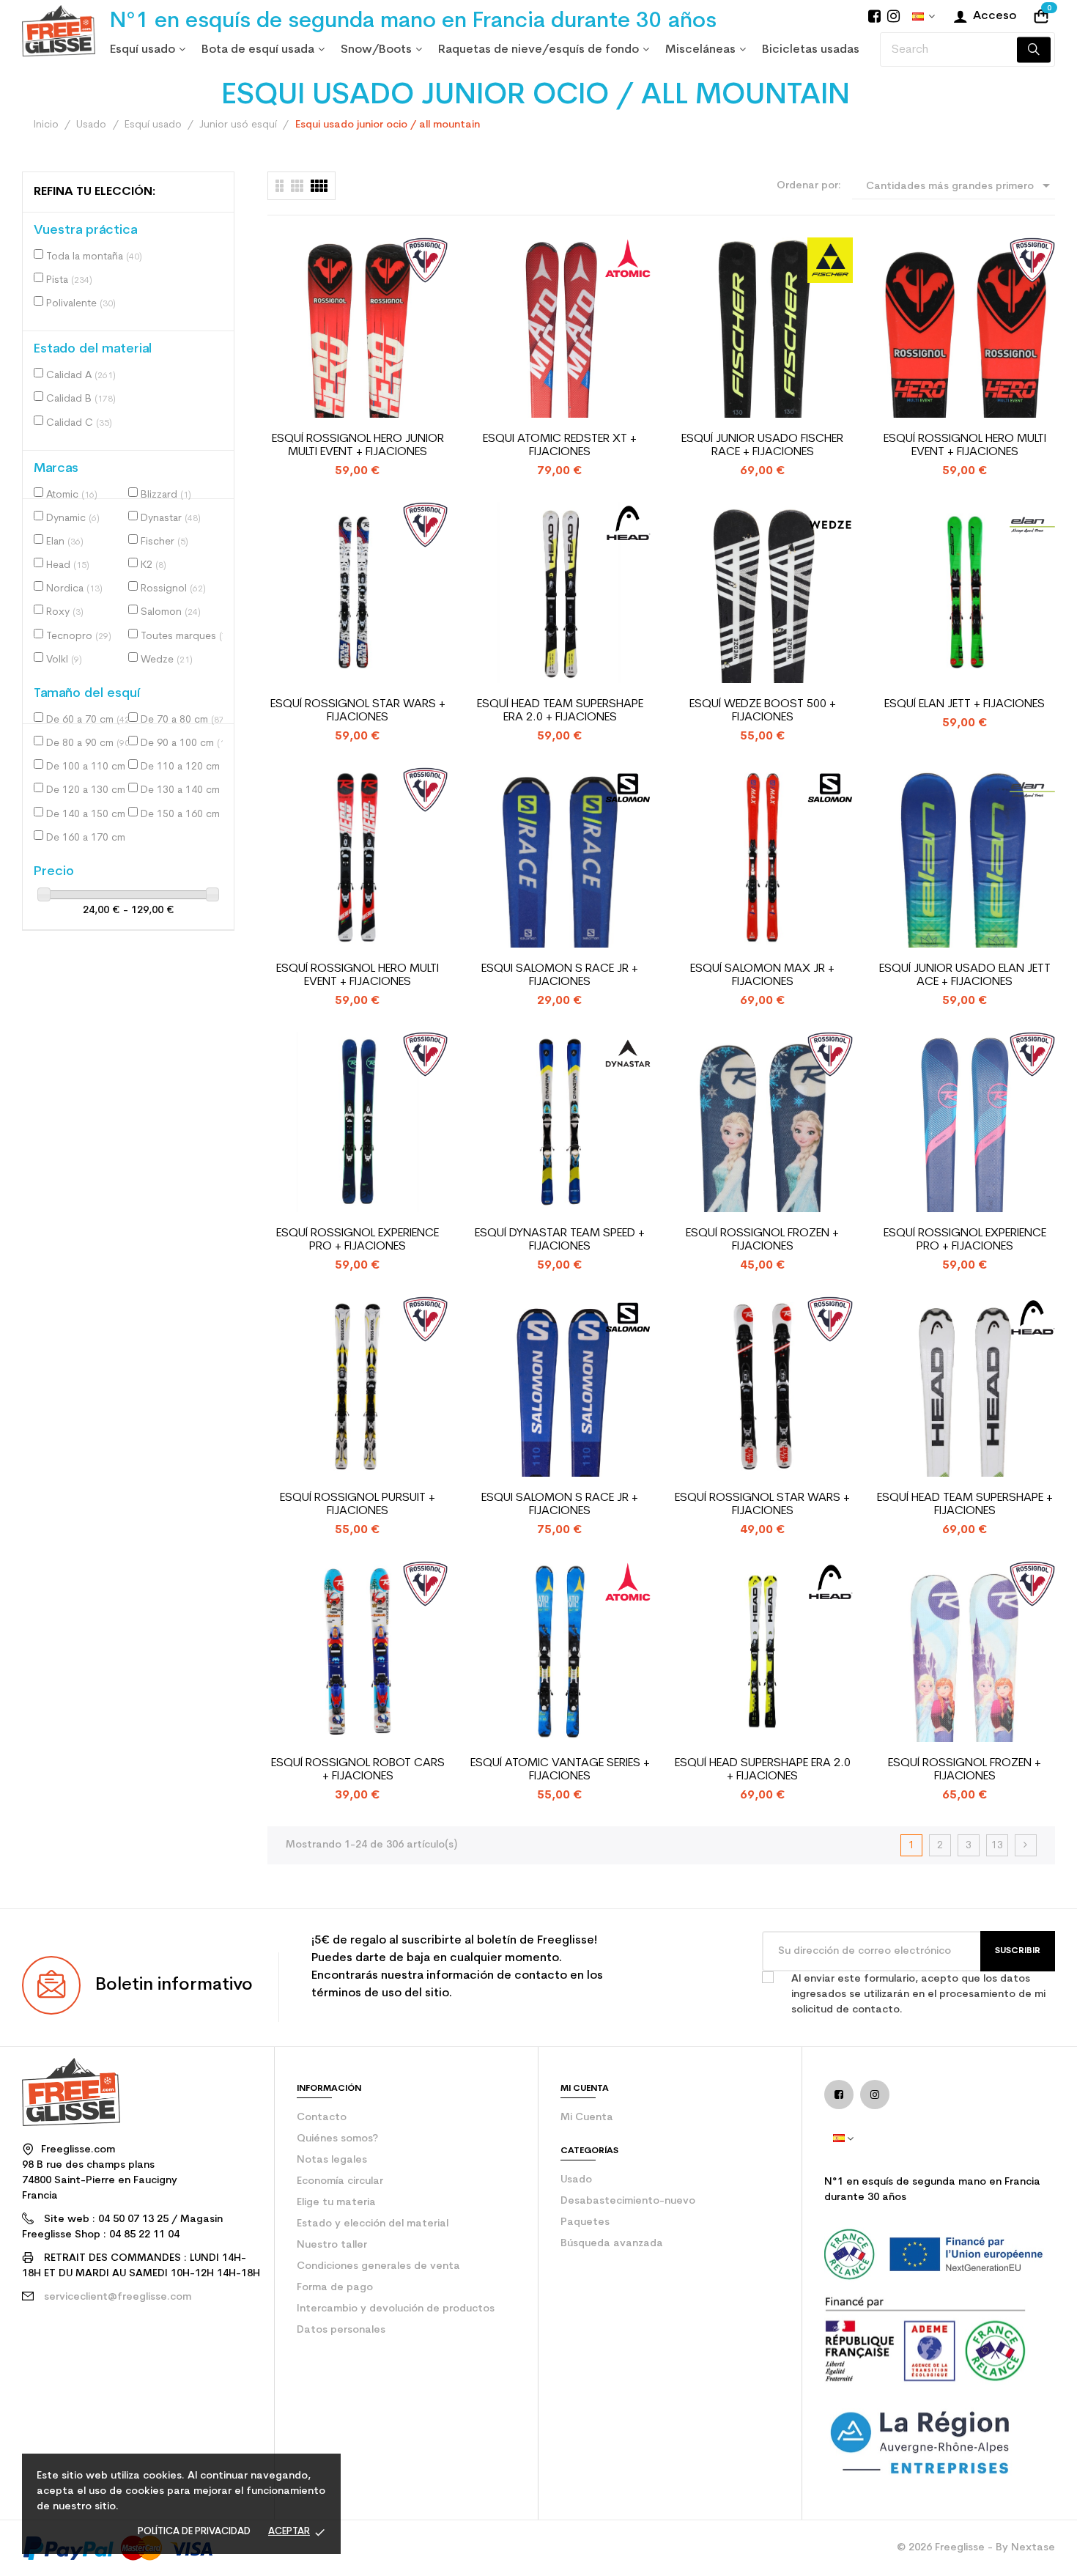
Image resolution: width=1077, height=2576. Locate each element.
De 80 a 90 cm (89, 743)
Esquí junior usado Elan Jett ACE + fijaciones (965, 975)
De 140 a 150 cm (90, 815)
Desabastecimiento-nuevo (628, 2201)
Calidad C (79, 423)
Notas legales (332, 2160)
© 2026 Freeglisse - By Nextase (976, 2548)
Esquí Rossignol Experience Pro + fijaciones (358, 1240)
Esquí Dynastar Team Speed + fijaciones (560, 1240)
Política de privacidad (194, 2532)
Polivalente (81, 304)
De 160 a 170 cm (90, 838)
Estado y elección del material (373, 2224)
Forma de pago (335, 2288)
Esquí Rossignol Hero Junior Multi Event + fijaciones (358, 446)
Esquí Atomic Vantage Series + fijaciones (560, 1770)
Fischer (164, 542)
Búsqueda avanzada (612, 2244)
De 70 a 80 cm (184, 720)
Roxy (65, 612)
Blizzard (166, 495)
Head (68, 565)
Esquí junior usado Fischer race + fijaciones (762, 446)
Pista (69, 280)
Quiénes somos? (337, 2139)
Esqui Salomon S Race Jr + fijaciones (560, 975)
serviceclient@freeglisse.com (118, 2297)
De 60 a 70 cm (89, 720)
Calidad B (81, 399)
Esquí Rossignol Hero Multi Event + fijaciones (965, 446)
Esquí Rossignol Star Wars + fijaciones (358, 711)
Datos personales (341, 2330)
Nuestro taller (332, 2245)
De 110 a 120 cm (185, 767)
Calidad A (81, 376)
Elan (65, 542)
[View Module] (319, 186)
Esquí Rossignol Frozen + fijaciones (762, 1240)
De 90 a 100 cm (185, 743)
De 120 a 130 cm (90, 790)
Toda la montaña (94, 257)
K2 (153, 565)
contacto (322, 2118)
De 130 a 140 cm (185, 790)
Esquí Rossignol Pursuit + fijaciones (358, 1505)
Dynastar (171, 518)
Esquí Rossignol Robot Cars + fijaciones (358, 1770)
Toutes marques (185, 636)
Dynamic (73, 518)
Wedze (167, 660)
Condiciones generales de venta (378, 2266)
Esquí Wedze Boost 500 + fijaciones (763, 711)
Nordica (74, 589)
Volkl (64, 660)
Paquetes (585, 2222)
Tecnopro (79, 636)
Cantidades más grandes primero (961, 185)
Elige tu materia (336, 2203)
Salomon (171, 612)
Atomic (72, 495)
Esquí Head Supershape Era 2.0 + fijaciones (763, 1770)
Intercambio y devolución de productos (396, 2309)
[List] (280, 186)
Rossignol (173, 589)
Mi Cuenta (587, 2118)
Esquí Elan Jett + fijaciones (965, 704)
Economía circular (340, 2181)
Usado (576, 2180)
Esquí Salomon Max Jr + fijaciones (762, 975)
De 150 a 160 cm (185, 815)
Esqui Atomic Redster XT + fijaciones (560, 446)
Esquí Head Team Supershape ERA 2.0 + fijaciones (560, 711)
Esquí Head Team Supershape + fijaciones (965, 1505)
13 (997, 1846)
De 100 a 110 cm (90, 767)
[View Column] (297, 186)
